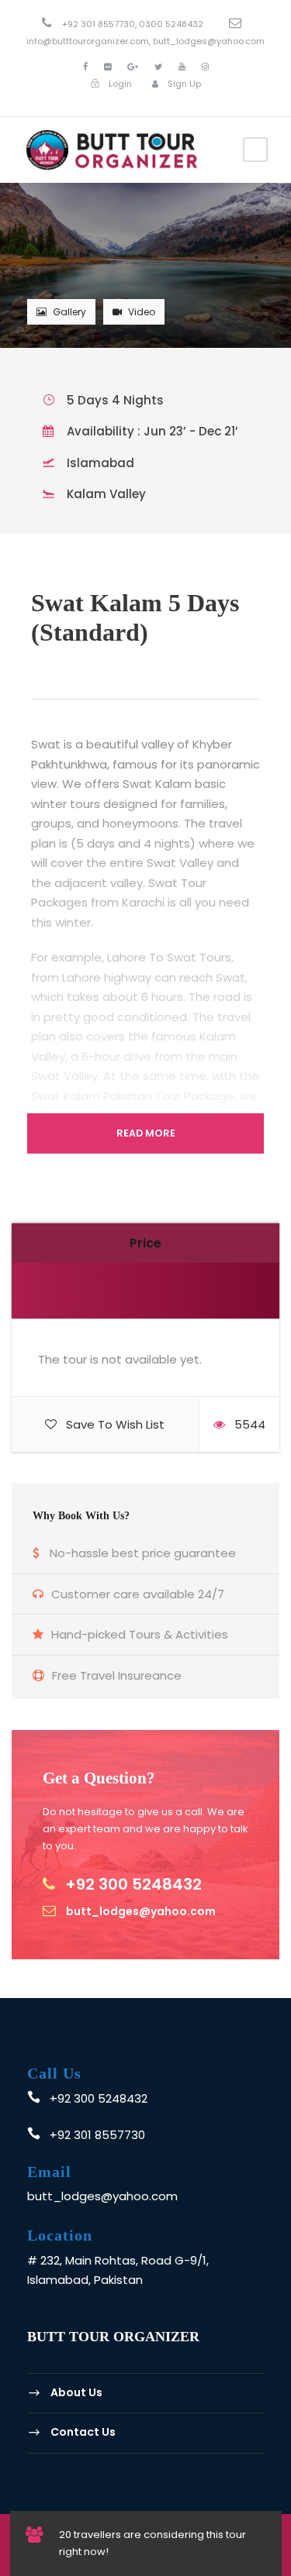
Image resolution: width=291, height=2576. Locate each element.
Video (142, 312)
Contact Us (83, 2432)
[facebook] (85, 67)
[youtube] (182, 67)
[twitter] (158, 67)
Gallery (69, 312)
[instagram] (205, 67)
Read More (146, 1133)
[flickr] (107, 67)
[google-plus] (133, 67)
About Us (76, 2392)
